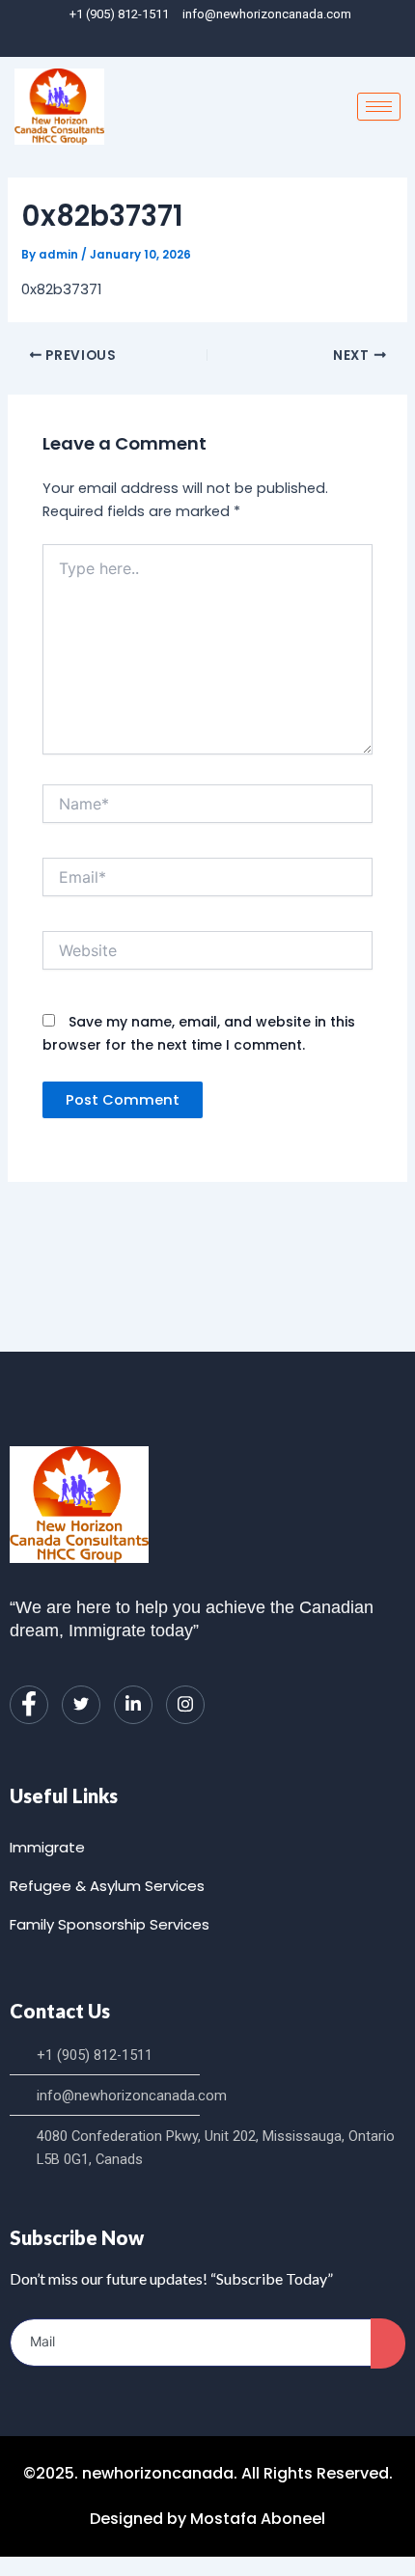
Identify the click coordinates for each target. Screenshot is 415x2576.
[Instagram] (245, 39)
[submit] (388, 2343)
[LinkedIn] (212, 39)
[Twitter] (81, 1705)
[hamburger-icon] (379, 107)
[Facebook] (180, 39)
